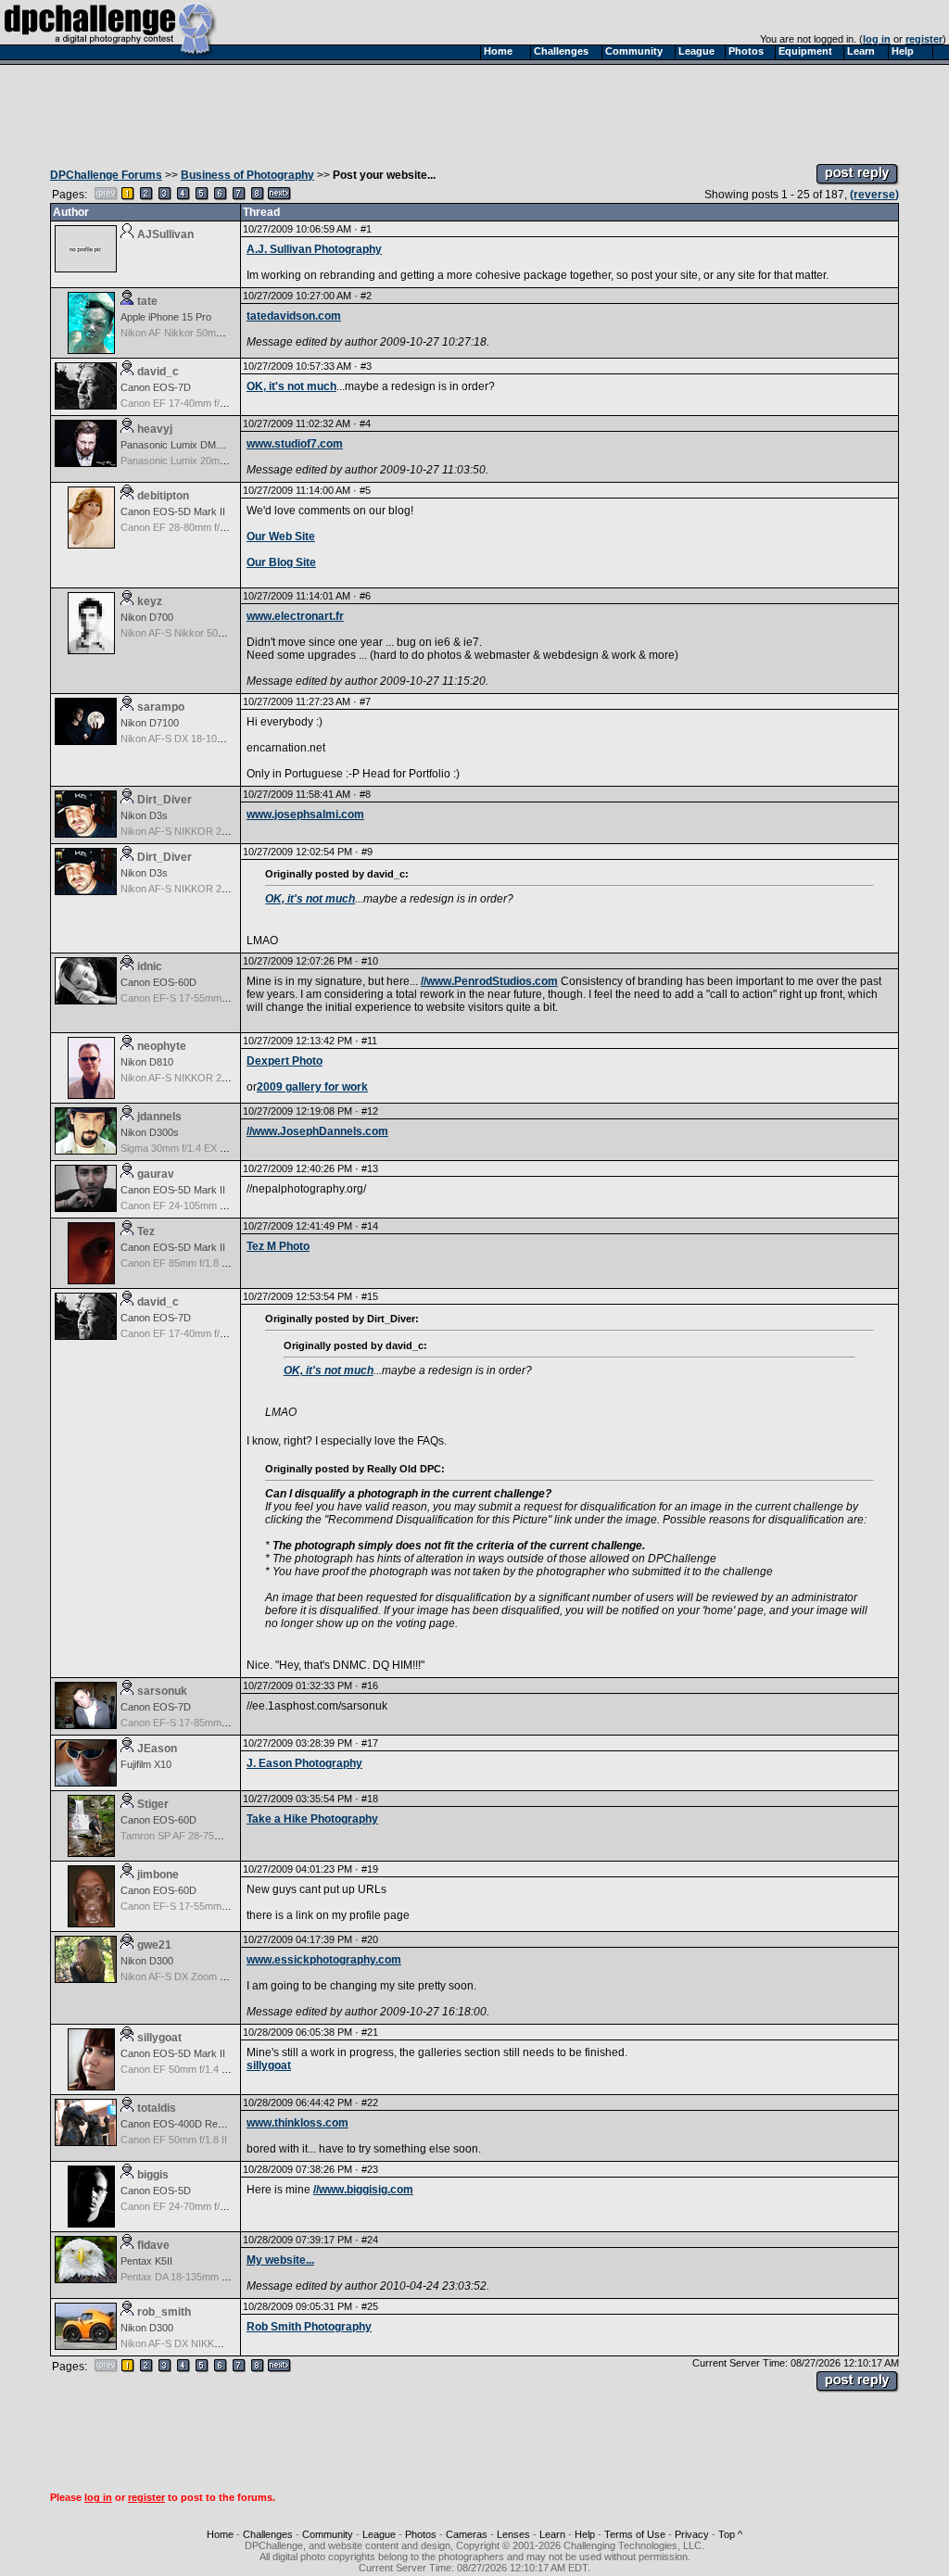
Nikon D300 (147, 1961)
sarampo (161, 707)
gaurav (156, 1174)
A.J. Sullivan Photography (314, 249)
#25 (370, 2306)
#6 (365, 596)
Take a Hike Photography (312, 1819)
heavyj (155, 429)
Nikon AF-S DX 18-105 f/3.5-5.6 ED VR (208, 739)
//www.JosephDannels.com (317, 1131)
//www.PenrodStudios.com (489, 981)
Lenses (513, 2534)
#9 (367, 852)
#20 (370, 1939)
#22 (370, 2102)
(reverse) (874, 195)
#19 (370, 1869)
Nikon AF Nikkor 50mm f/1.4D (187, 333)
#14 (370, 1226)
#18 (370, 1799)
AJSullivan (165, 234)
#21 (370, 2032)
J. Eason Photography (304, 1763)
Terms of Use (635, 2534)
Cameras (467, 2534)
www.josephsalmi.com (305, 814)
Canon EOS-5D (156, 2191)
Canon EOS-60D (158, 982)
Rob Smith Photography (309, 2327)
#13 (370, 1168)
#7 (365, 701)
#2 (366, 296)
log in (877, 39)
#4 (365, 423)
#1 (366, 229)
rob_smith (164, 2312)
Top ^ (730, 2534)
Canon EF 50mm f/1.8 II (174, 2140)
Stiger (153, 1804)
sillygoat (159, 2038)
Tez (146, 1231)
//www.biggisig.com (363, 2190)
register (924, 39)
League (379, 2534)
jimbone (158, 1875)
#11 (369, 1041)
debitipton (163, 496)
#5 (365, 490)
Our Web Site (281, 537)
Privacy (692, 2534)
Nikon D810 (147, 1062)
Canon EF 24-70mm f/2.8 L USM (194, 2206)
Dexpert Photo (285, 1061)
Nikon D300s (150, 1132)
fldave (153, 2245)
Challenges (268, 2534)
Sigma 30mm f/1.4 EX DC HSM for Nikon (212, 1148)
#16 (370, 1686)
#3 (366, 366)
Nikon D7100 (150, 723)
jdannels (159, 1117)
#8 (365, 794)
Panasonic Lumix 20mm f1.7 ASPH (198, 461)
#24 (370, 2240)
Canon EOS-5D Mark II (173, 511)
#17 (370, 1743)
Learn (552, 2534)
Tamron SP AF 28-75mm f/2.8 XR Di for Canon (225, 1836)
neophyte (162, 1046)
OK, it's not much (291, 386)
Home (220, 2534)
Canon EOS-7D (156, 387)
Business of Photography (247, 175)
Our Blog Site (281, 562)
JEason (157, 1749)
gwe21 (154, 1945)
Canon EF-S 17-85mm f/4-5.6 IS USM (205, 1723)
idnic (150, 966)
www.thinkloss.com (297, 2123)
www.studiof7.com (295, 444)
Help (585, 2534)
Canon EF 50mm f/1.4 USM (182, 2069)
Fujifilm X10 (146, 1764)
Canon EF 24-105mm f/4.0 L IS (190, 1206)
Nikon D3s (144, 815)
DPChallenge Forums (106, 175)
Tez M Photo (278, 1246)
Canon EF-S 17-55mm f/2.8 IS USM (201, 998)
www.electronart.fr (295, 616)
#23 (370, 2169)
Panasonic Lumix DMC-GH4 (184, 445)
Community (328, 2534)
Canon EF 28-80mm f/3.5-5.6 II (190, 527)
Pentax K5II (146, 2261)
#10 (370, 961)
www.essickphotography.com (324, 1960)
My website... (280, 2260)
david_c (158, 372)
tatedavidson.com (294, 316)
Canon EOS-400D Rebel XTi (184, 2124)
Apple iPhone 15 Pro (166, 317)
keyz (150, 601)
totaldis (157, 2108)
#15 (370, 1296)
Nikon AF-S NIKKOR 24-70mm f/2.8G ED (213, 831)
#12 (370, 1111)
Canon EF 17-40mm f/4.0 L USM (194, 403)
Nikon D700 (147, 617)
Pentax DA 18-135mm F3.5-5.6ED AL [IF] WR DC (231, 2277)
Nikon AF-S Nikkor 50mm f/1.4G (193, 633)
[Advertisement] (474, 109)
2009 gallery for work (312, 1087)
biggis (153, 2175)
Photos (421, 2534)
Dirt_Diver (164, 800)
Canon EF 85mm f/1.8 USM (182, 1263)
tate (147, 301)
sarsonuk (162, 1691)
